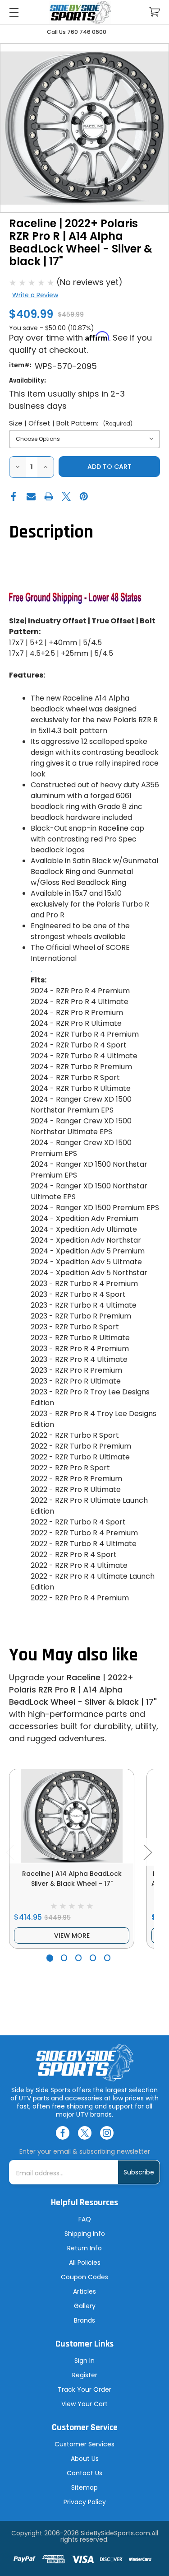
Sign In (84, 2361)
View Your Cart (84, 2404)
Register (85, 2375)
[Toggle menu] (14, 12)
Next (147, 1852)
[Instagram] (107, 2133)
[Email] (31, 496)
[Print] (49, 496)
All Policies (85, 2263)
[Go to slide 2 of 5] (64, 1958)
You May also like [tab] (73, 1655)
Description (51, 532)
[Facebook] (14, 496)
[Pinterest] (84, 496)
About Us (85, 2459)
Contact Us (84, 2473)
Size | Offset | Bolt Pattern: (71, 423)
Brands (84, 2320)
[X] (66, 496)
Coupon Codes (84, 2277)
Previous (10, 1852)
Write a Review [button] (35, 295)
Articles (84, 2291)
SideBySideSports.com (115, 2533)
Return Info (84, 2248)
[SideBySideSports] (80, 12)
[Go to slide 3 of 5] (79, 1958)
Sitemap (84, 2487)
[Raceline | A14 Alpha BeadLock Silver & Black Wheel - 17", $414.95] (72, 1816)
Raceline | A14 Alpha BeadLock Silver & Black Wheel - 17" (72, 1879)
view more (72, 1936)
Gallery (85, 2306)
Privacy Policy (85, 2502)
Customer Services (84, 2444)
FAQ (85, 2219)
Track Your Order (84, 2389)
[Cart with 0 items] (154, 12)
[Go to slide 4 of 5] (93, 1958)
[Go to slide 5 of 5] (107, 1958)
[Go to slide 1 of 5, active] (50, 1958)
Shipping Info (85, 2234)
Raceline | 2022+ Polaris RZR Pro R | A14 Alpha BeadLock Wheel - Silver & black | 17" (83, 1690)
